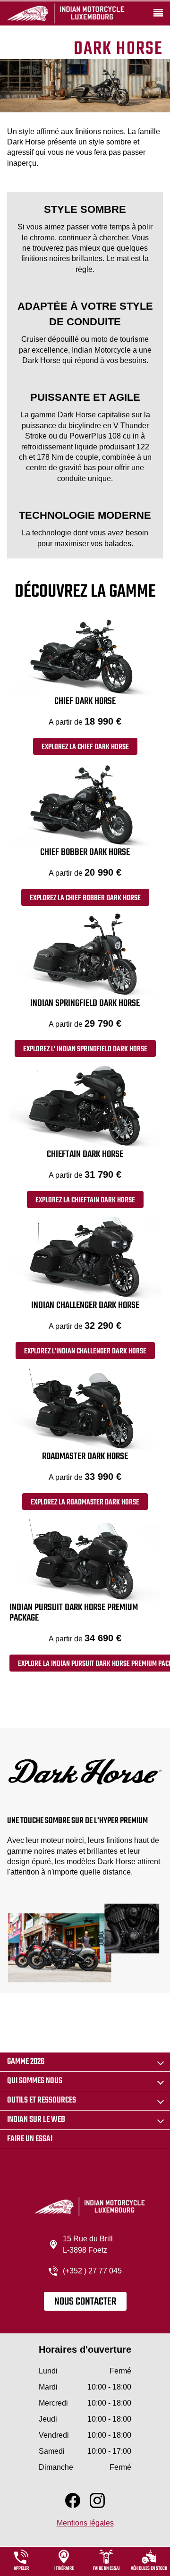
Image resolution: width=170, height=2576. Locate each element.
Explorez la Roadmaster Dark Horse (85, 1503)
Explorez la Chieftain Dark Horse (85, 1200)
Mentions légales (85, 2523)
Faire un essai (30, 2139)
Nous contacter (85, 2302)
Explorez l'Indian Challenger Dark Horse (85, 1351)
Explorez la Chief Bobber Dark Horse (85, 898)
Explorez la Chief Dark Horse (85, 747)
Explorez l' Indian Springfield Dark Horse (85, 1049)
